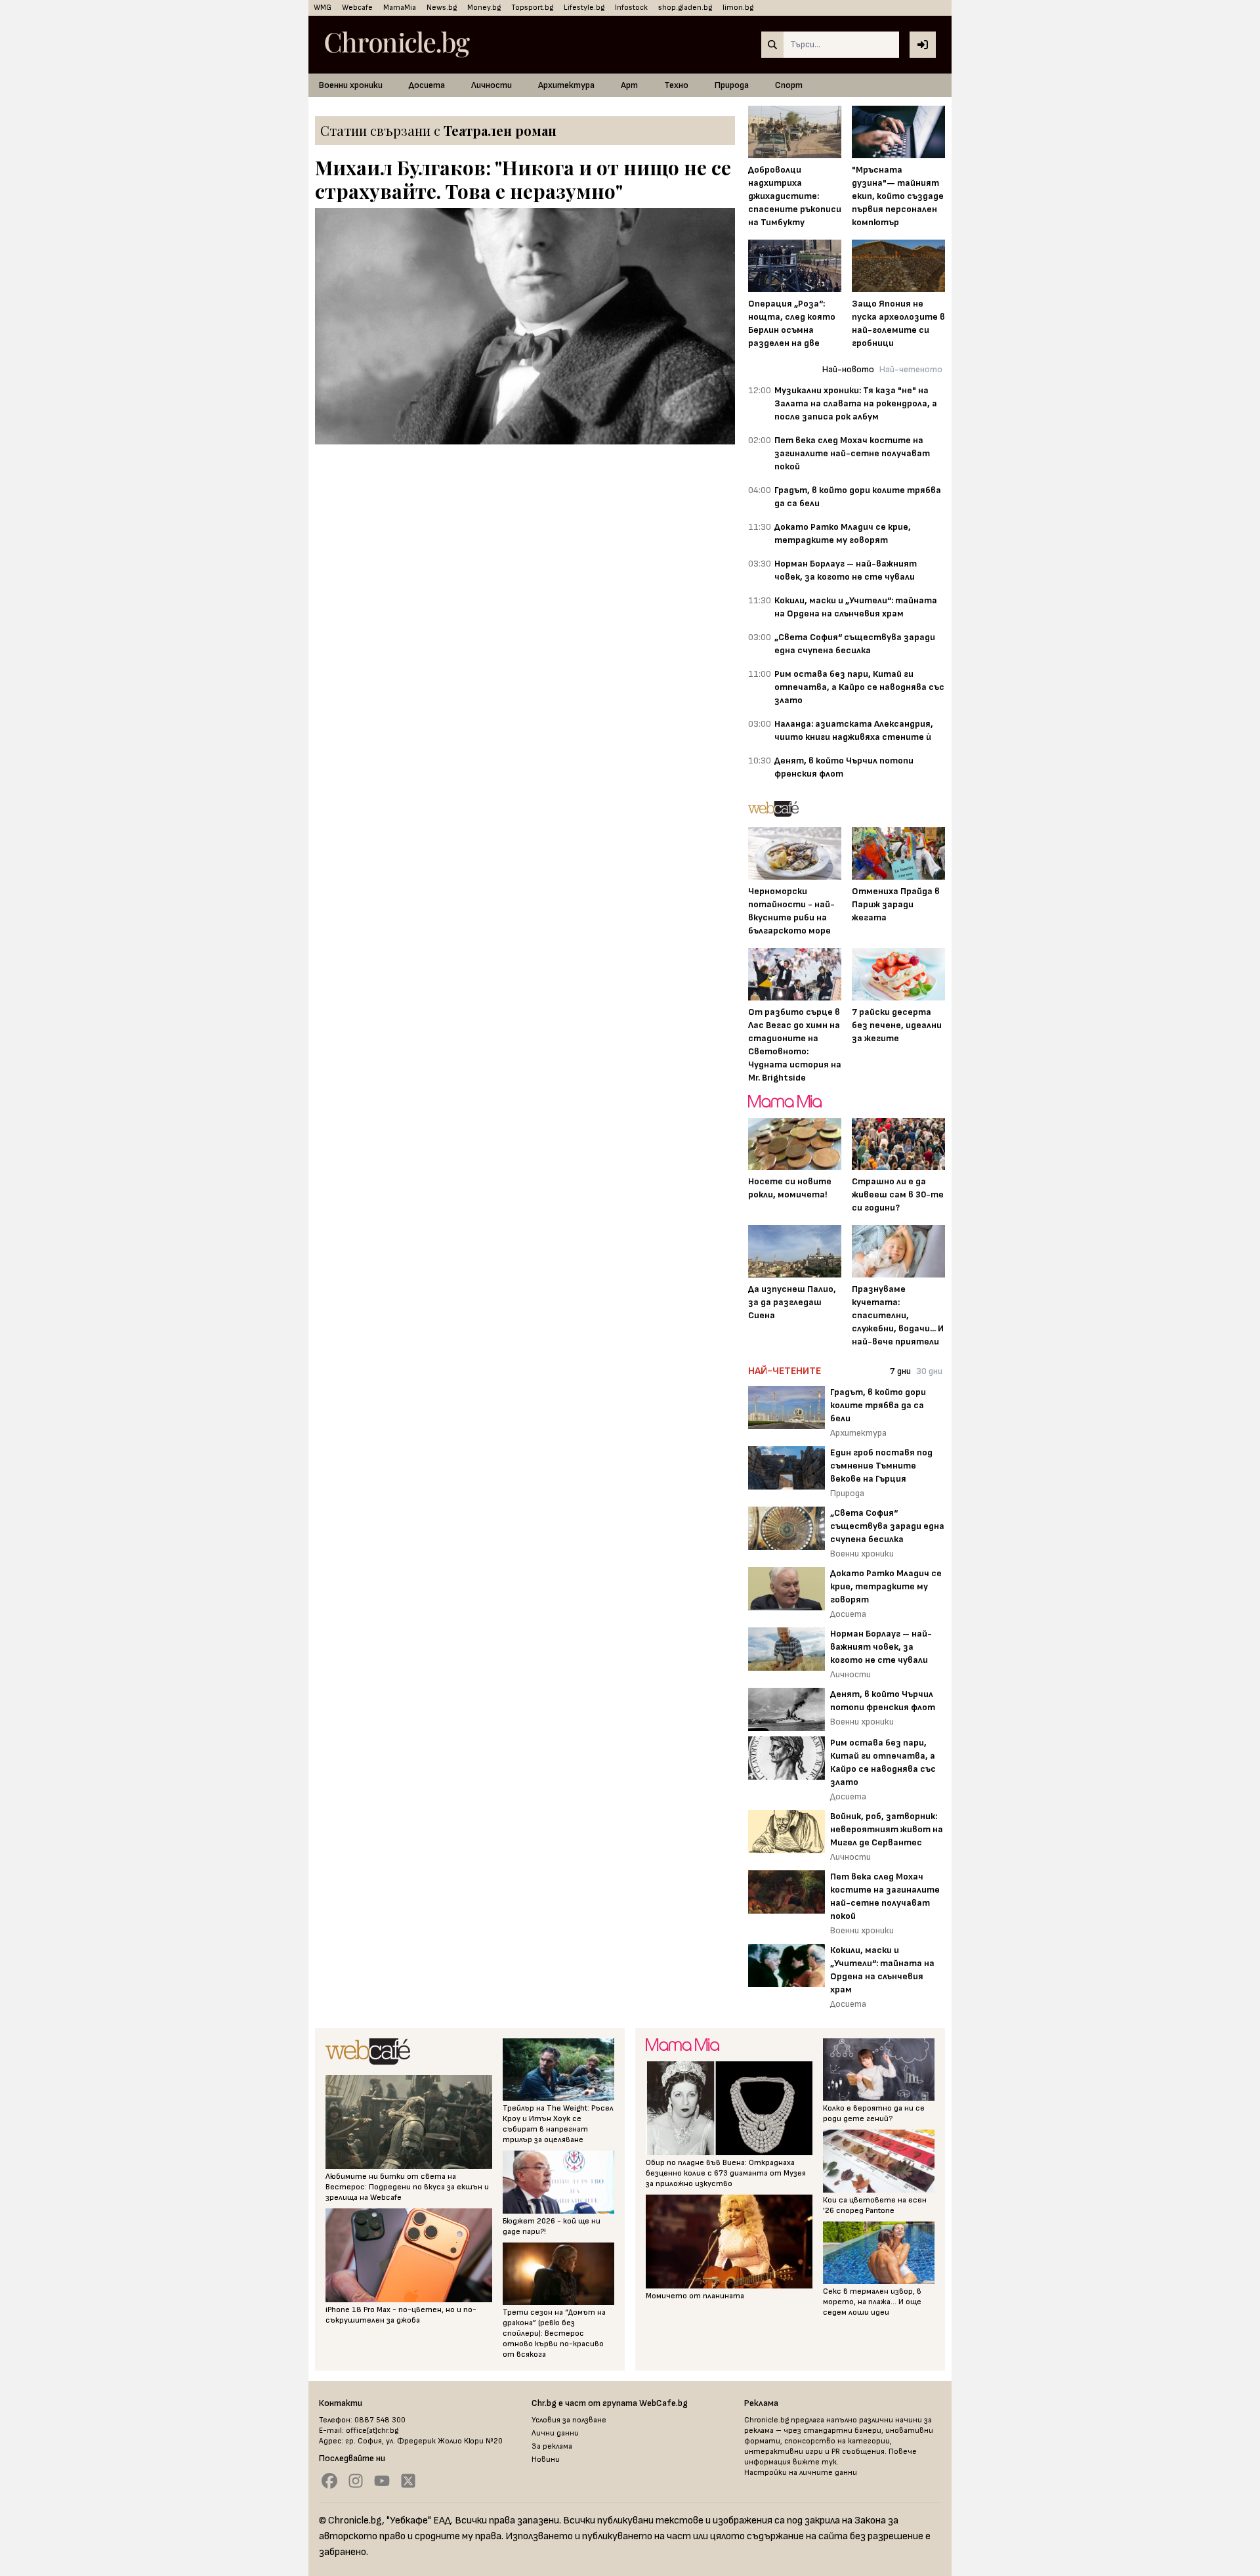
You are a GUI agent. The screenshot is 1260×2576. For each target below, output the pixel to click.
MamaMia (400, 8)
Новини (546, 2459)
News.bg (442, 8)
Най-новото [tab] (848, 369)
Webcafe (357, 8)
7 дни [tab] (900, 1371)
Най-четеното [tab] (911, 369)
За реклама (552, 2446)
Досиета (427, 85)
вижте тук (815, 2462)
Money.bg (484, 8)
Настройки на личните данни (801, 2473)
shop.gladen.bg (685, 8)
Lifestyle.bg (584, 8)
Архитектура (566, 85)
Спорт (789, 85)
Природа (732, 85)
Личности (492, 85)
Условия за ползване (569, 2420)
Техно (676, 85)
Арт (629, 85)
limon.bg (738, 8)
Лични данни (555, 2433)
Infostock (631, 8)
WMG (323, 8)
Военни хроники (351, 85)
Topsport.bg (532, 8)
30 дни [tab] (929, 1371)
